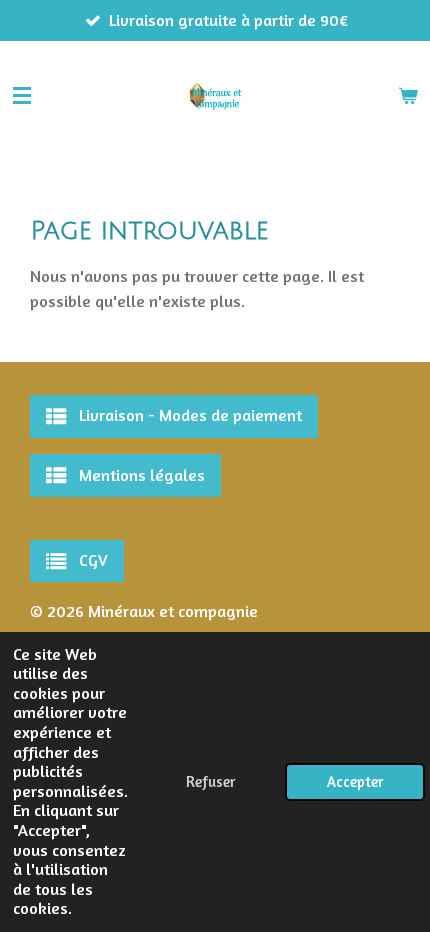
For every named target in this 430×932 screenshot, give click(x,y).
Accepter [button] (355, 781)
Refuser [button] (210, 781)
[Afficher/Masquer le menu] (22, 96)
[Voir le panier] (408, 96)
